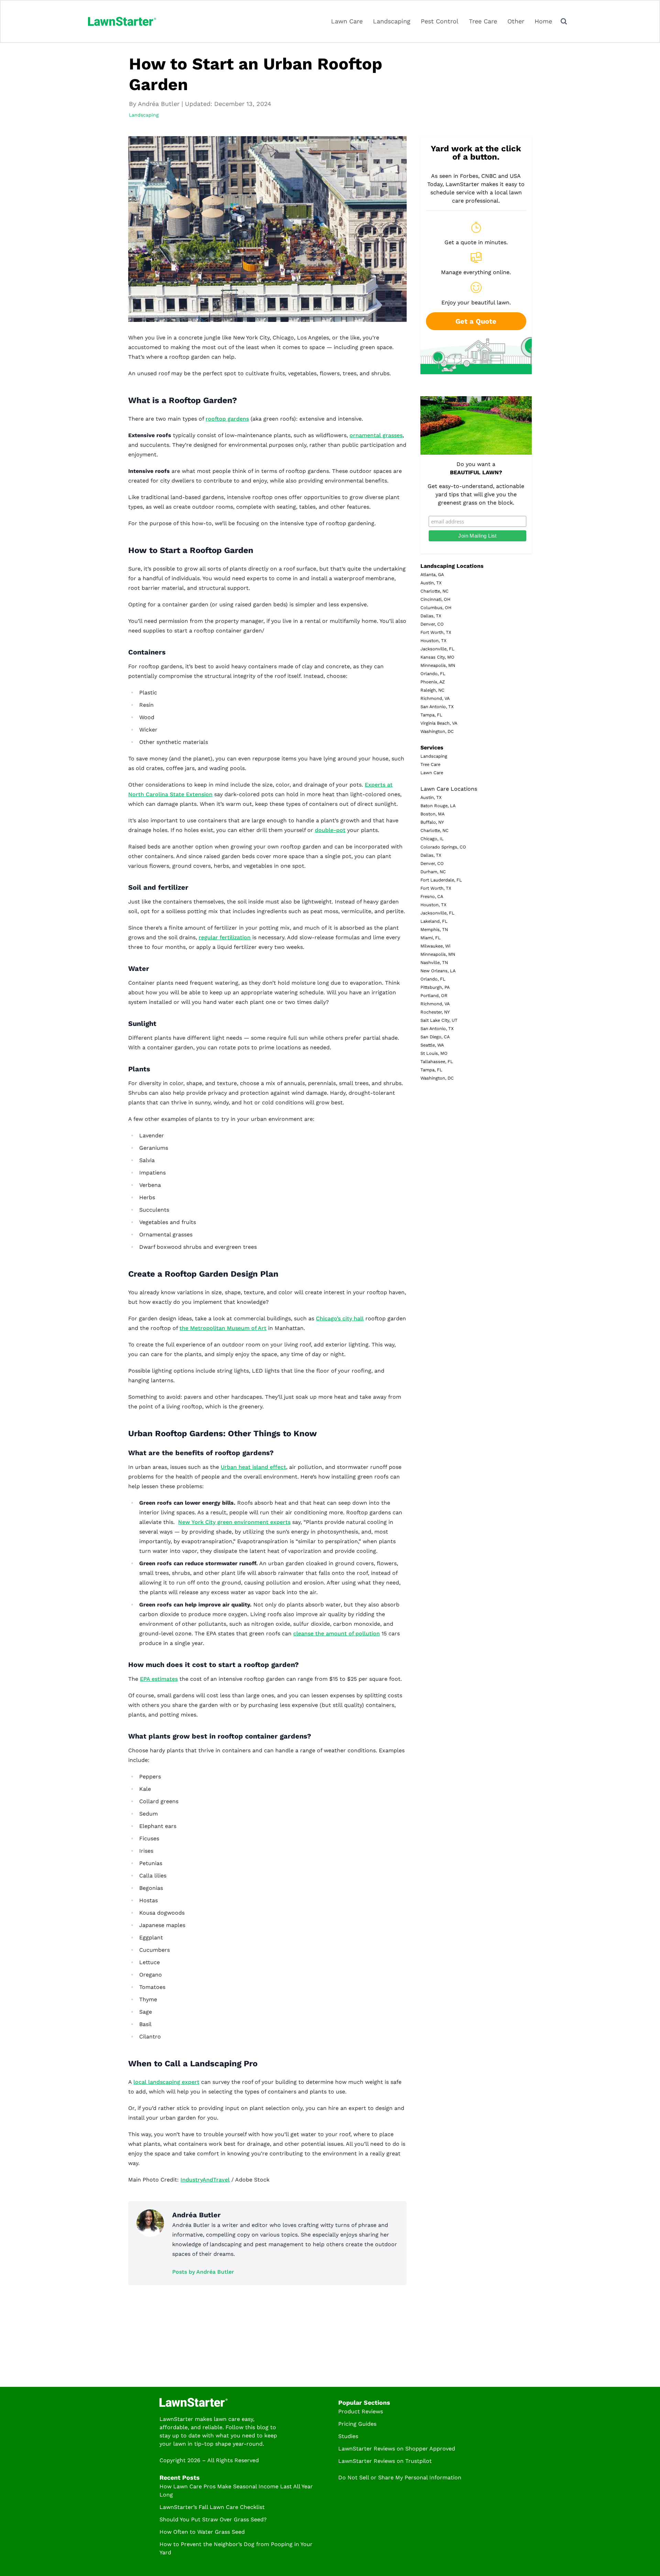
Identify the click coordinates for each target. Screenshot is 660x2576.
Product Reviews (361, 2411)
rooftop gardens (227, 419)
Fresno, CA (432, 896)
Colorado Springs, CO (443, 847)
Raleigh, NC (432, 690)
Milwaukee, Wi (435, 946)
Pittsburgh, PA (435, 987)
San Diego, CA (435, 1037)
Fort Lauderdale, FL (441, 880)
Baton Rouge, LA (438, 806)
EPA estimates (159, 1679)
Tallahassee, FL (437, 1062)
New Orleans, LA (438, 971)
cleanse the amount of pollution (337, 1633)
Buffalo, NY (432, 822)
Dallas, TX (431, 616)
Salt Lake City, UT (439, 1020)
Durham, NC (433, 872)
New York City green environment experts (234, 1522)
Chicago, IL (432, 839)
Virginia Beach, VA (439, 723)
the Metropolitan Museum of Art (223, 1328)
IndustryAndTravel (205, 2180)
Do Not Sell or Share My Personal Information (400, 2477)
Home (543, 21)
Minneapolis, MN (438, 665)
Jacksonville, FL (437, 649)
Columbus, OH (436, 608)
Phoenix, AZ (433, 682)
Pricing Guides (357, 2424)
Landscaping (392, 21)
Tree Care (483, 21)
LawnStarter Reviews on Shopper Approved (397, 2449)
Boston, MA (432, 814)
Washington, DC (437, 731)
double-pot (330, 830)
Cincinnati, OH (435, 599)
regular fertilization (225, 937)
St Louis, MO (434, 1053)
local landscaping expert (166, 2082)
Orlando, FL (433, 674)
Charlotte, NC (434, 591)
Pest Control (440, 21)
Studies (348, 2436)
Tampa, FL (431, 715)
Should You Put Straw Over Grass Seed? (213, 2519)
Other (516, 21)
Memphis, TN (434, 929)
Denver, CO (432, 624)
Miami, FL (431, 938)
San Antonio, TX (437, 707)
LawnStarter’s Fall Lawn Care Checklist (212, 2507)
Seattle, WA (432, 1045)
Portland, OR (434, 995)
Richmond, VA (435, 698)
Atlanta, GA (432, 575)
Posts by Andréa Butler (203, 2272)
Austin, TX (431, 583)
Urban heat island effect (253, 1467)
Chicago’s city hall (340, 1318)
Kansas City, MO (437, 657)
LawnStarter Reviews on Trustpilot (385, 2461)
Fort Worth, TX (436, 632)
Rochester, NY (435, 1012)
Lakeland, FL (434, 921)
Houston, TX (433, 641)
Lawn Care (347, 21)
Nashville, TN (434, 962)
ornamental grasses (376, 435)
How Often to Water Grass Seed (202, 2532)
